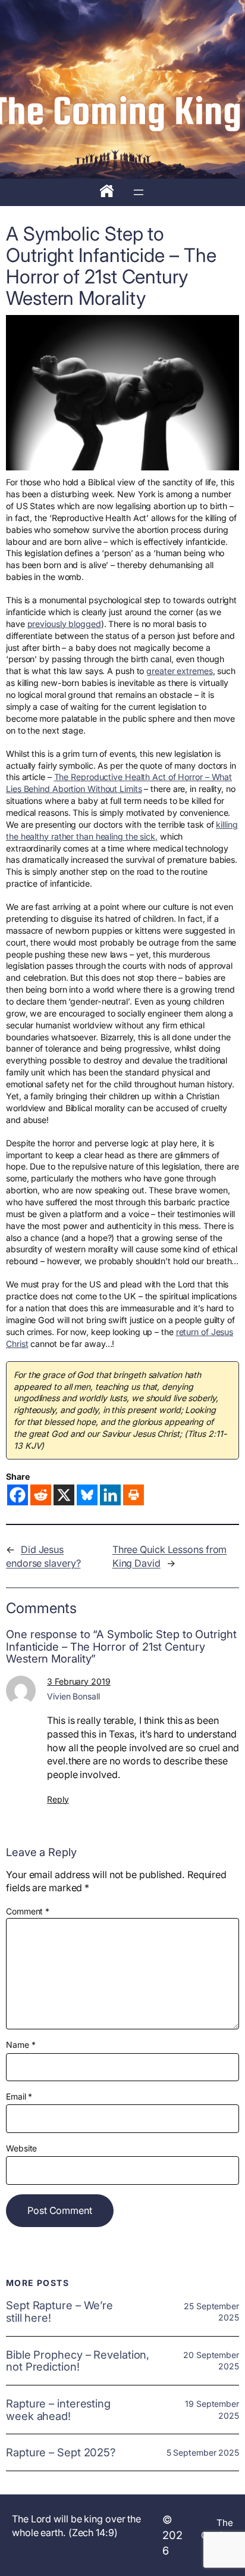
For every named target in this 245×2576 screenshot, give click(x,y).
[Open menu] (139, 192)
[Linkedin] (110, 1495)
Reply (58, 1799)
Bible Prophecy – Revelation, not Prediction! (78, 2361)
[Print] (134, 1495)
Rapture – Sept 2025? (61, 2452)
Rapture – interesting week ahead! (58, 2410)
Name (21, 2045)
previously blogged (64, 624)
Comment (28, 1911)
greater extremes (179, 671)
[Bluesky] (87, 1495)
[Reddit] (41, 1495)
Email (19, 2096)
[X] (64, 1495)
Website (21, 2148)
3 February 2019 (79, 1681)
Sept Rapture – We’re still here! (59, 2311)
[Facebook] (18, 1495)
